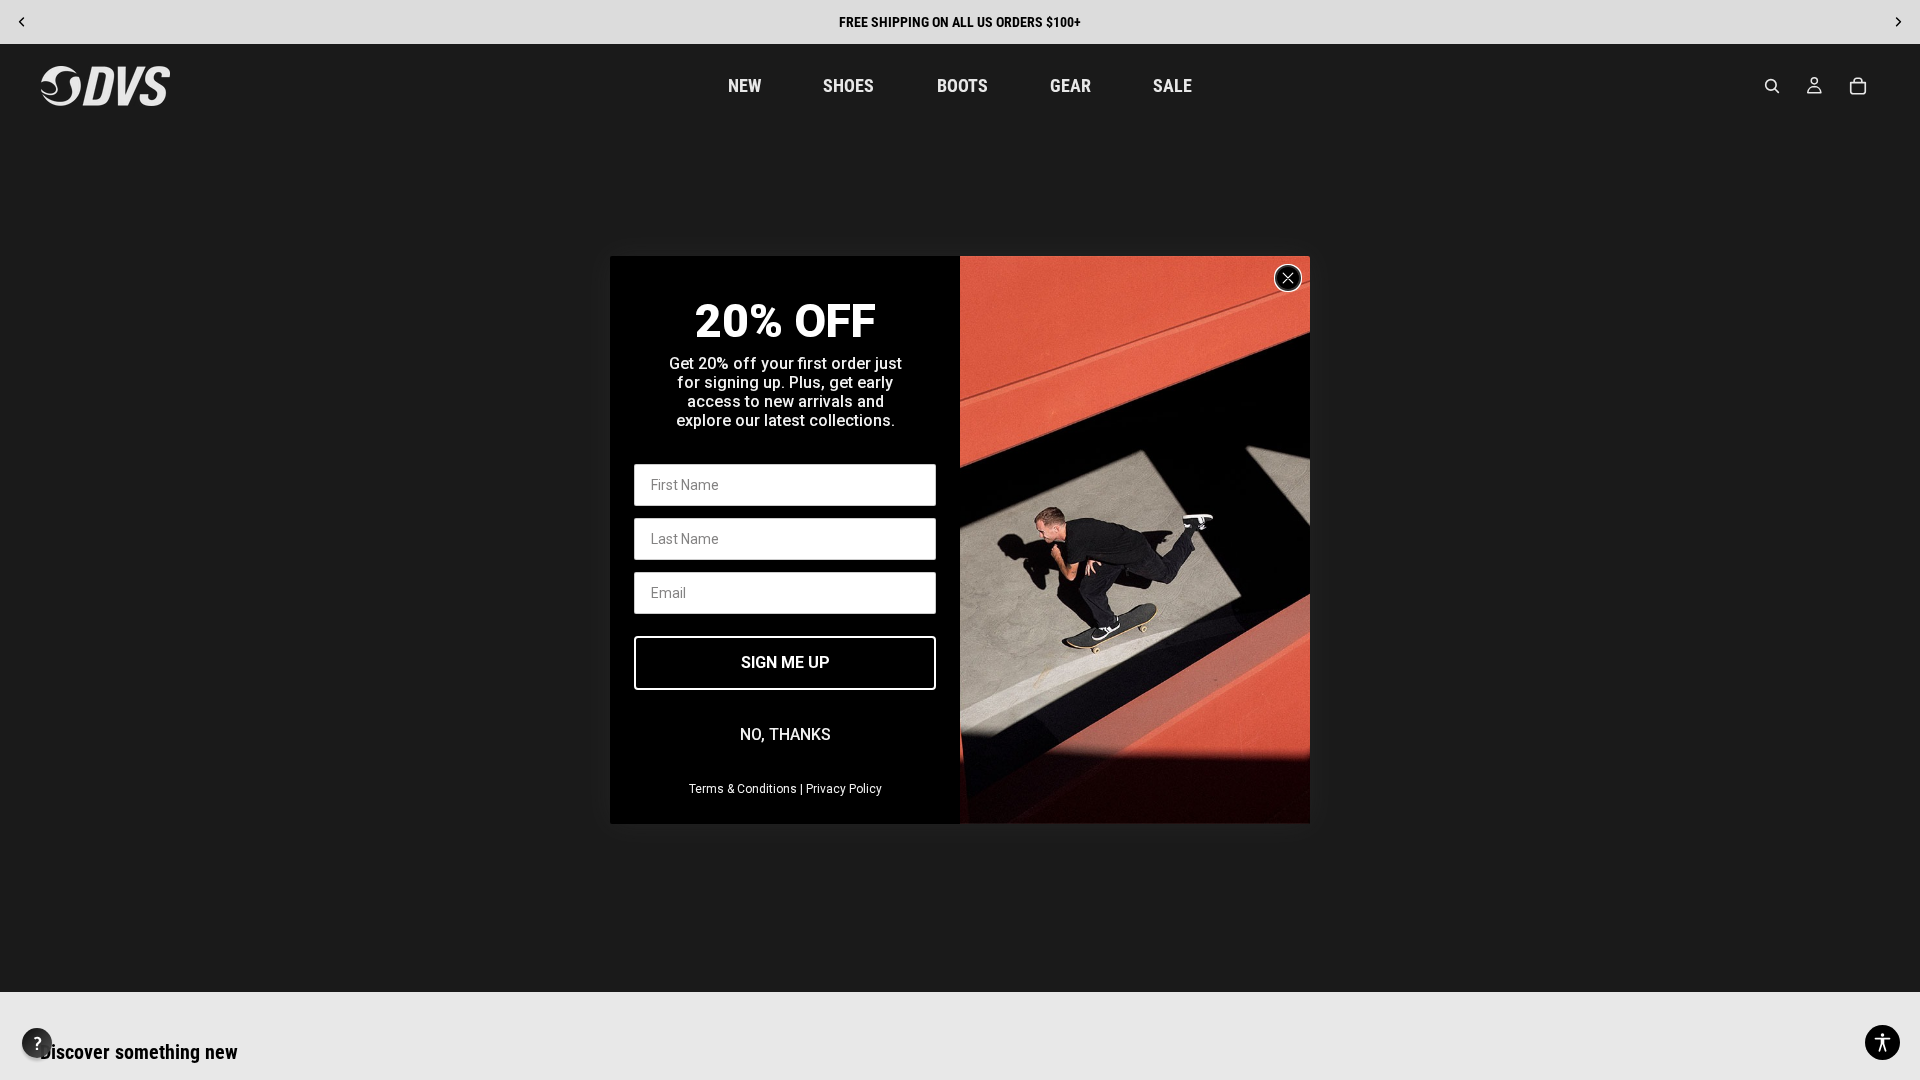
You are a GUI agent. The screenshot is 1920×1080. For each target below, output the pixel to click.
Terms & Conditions (743, 789)
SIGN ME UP (785, 662)
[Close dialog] (1288, 278)
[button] (1882, 1042)
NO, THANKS (785, 734)
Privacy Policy (844, 789)
